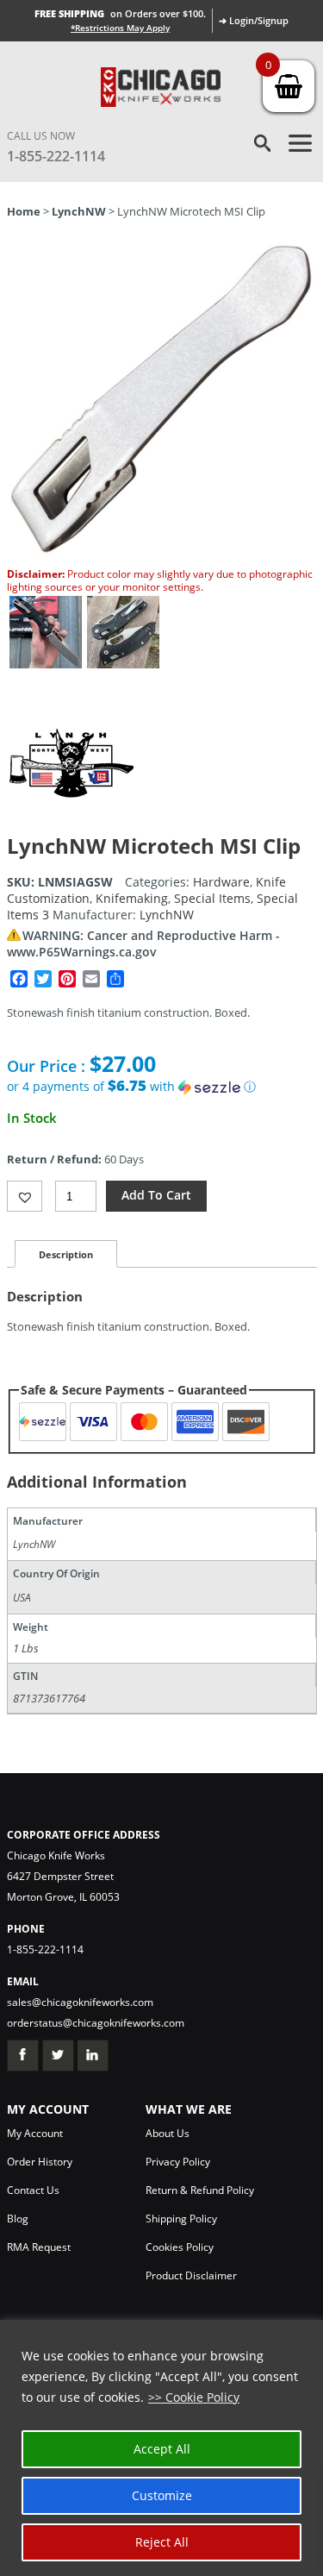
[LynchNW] (71, 823)
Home (24, 211)
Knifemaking (132, 898)
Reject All (162, 2542)
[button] (162, 1087)
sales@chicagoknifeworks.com (80, 2002)
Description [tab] (66, 1254)
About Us (168, 2133)
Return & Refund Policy (200, 2190)
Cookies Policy (180, 2247)
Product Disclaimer (191, 2275)
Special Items (212, 898)
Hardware (221, 882)
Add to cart (156, 1195)
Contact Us (33, 2190)
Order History (40, 2162)
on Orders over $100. (120, 13)
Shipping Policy (181, 2219)
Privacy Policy (178, 2162)
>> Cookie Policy (194, 2397)
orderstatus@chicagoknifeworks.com (96, 2023)
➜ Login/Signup (254, 20)
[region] (161, 2448)
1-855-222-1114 (56, 156)
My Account (35, 2133)
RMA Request (39, 2247)
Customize (162, 2495)
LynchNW (79, 211)
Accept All (162, 2449)
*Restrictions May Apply (120, 28)
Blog (18, 2219)
